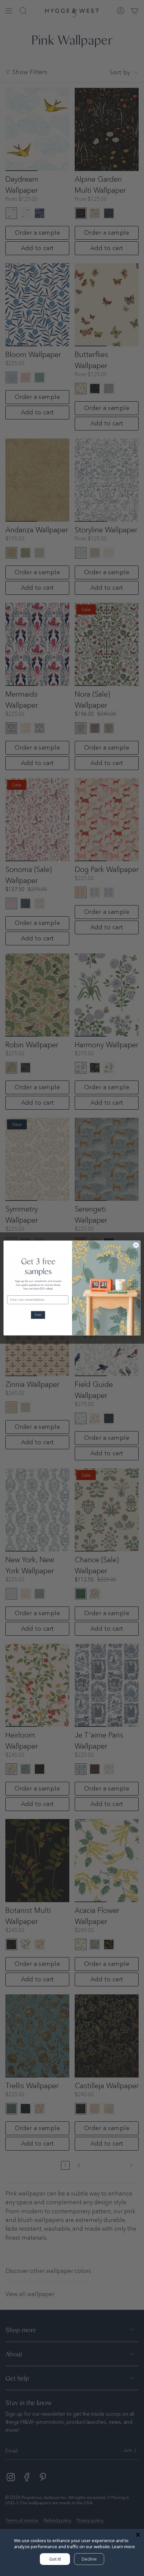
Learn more (123, 2546)
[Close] (138, 2535)
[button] (38, 1315)
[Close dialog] (136, 1245)
